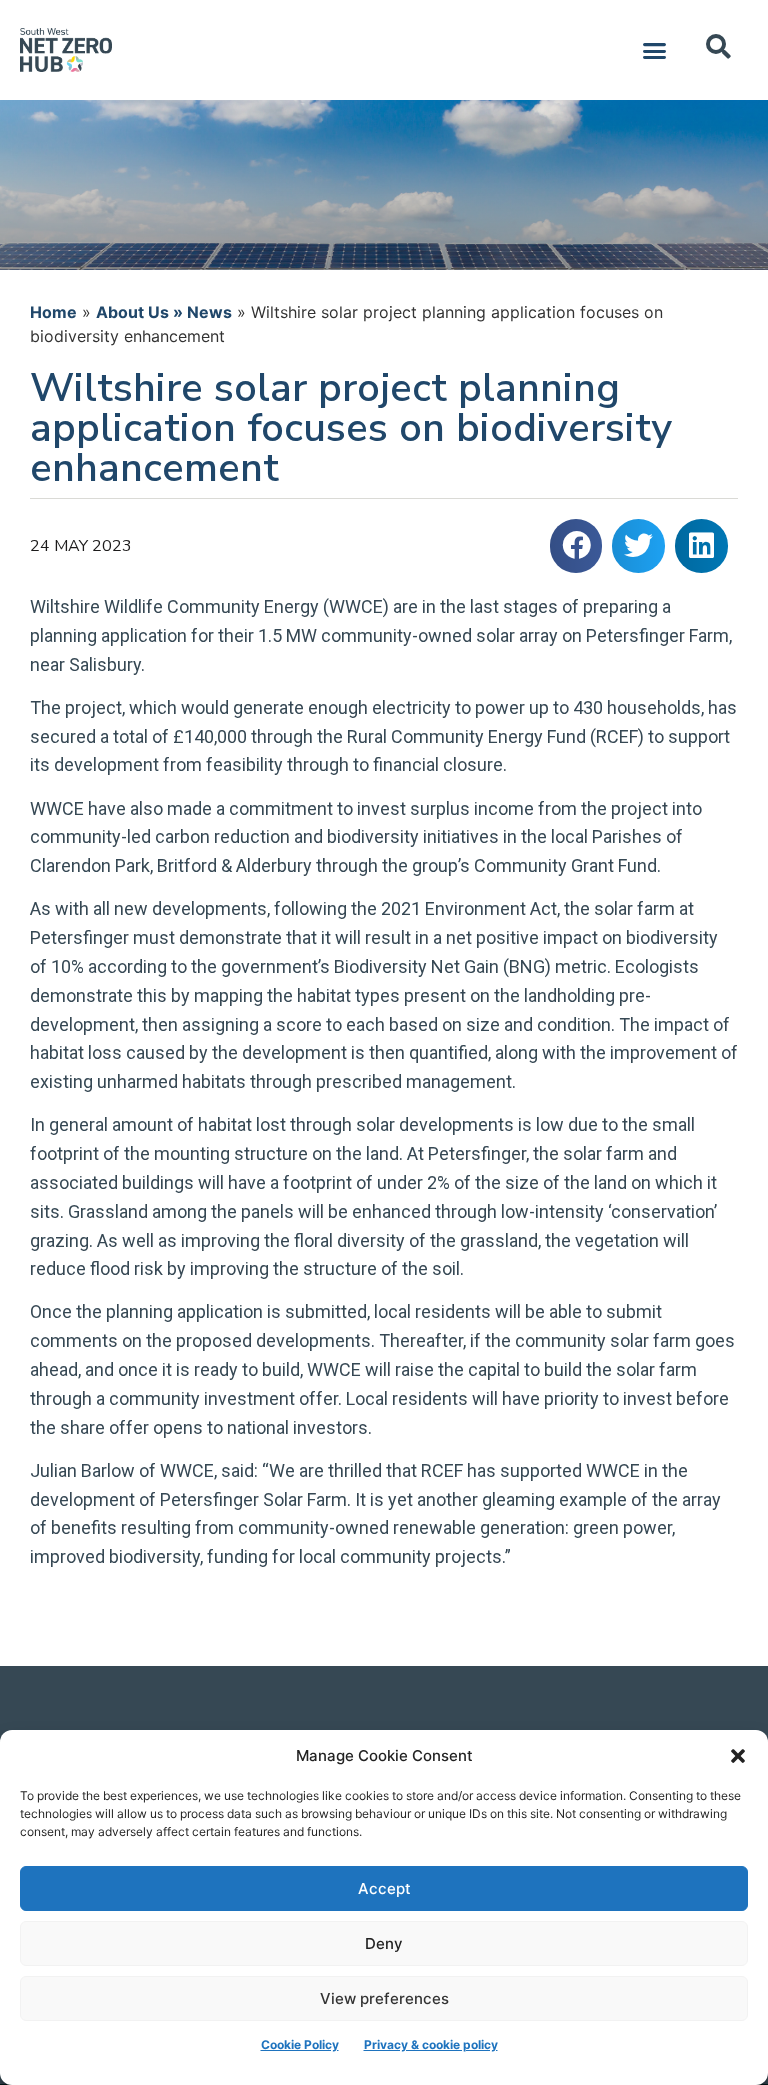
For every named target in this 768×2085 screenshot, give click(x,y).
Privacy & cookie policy (431, 2044)
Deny (384, 1943)
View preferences (384, 1998)
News (209, 312)
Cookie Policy (300, 2044)
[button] (738, 1756)
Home (53, 312)
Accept (384, 1888)
